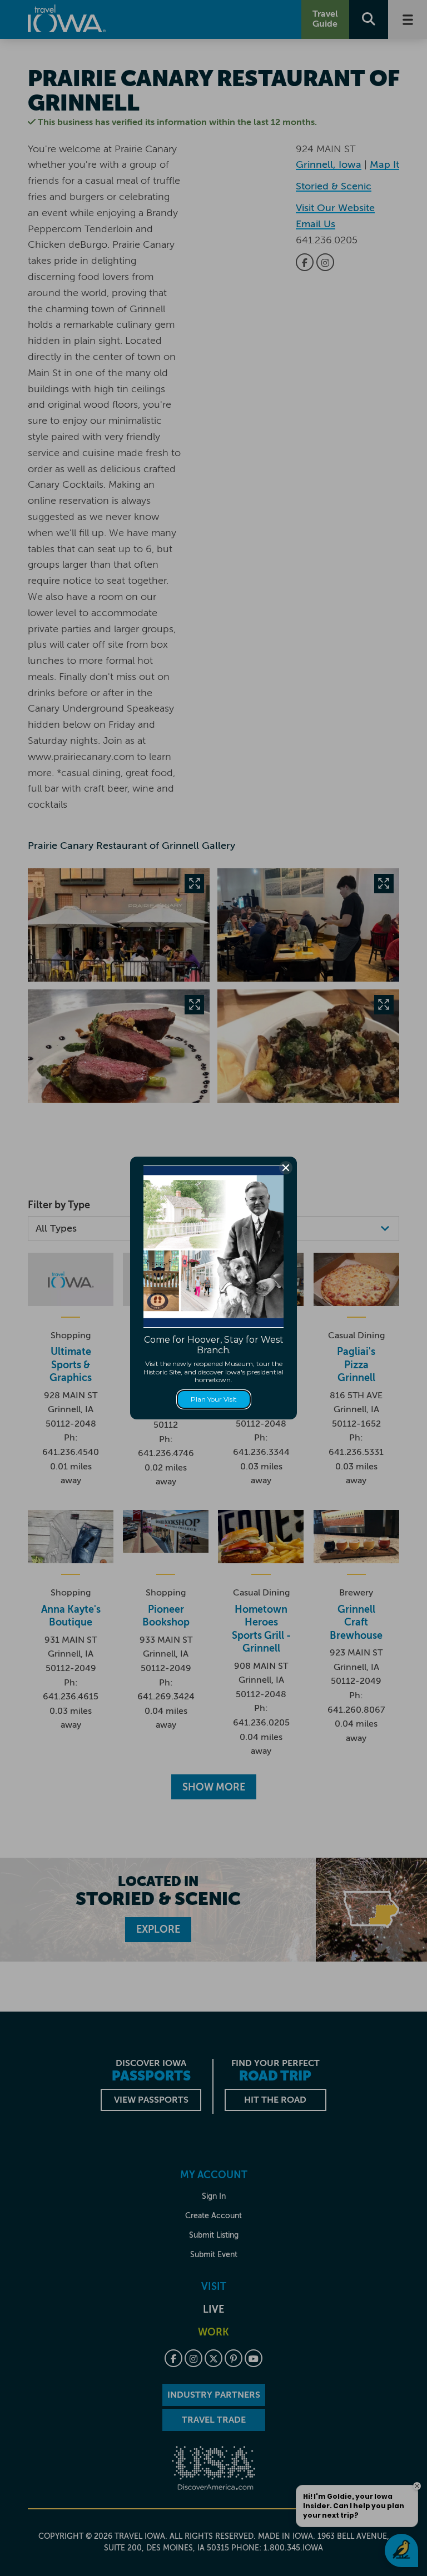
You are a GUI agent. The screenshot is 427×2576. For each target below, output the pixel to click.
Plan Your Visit (214, 1399)
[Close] (286, 1168)
